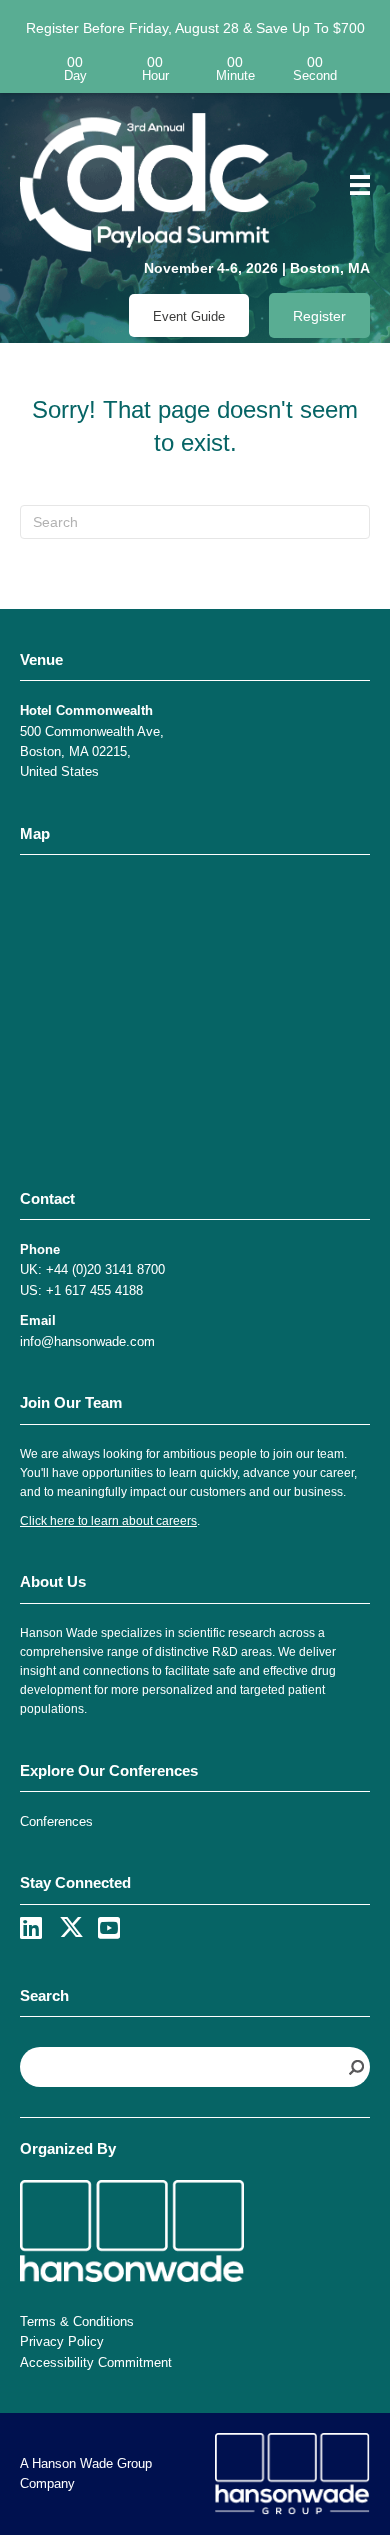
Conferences (56, 1821)
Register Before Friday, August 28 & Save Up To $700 (195, 28)
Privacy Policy (62, 2341)
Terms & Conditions (77, 2321)
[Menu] (353, 185)
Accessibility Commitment (96, 2362)
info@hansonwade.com (87, 1341)
